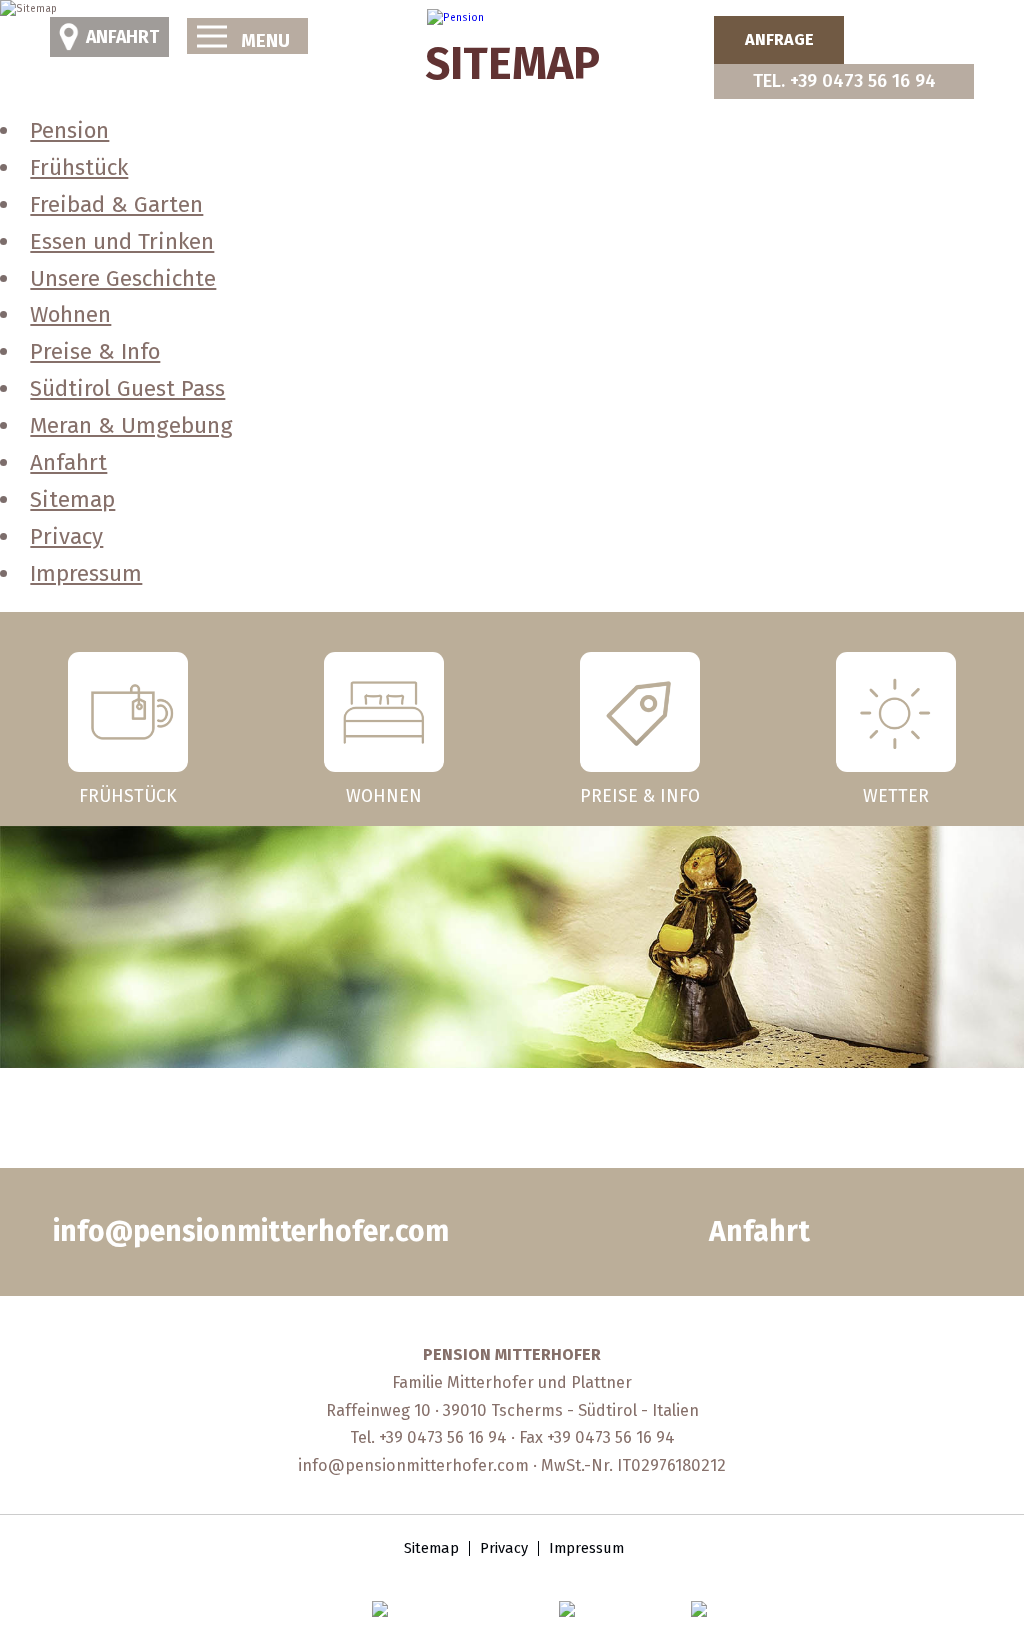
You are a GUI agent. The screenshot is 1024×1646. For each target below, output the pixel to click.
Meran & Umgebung (131, 425)
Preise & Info (95, 351)
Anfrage (779, 39)
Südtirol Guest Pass (127, 388)
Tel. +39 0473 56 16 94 (844, 81)
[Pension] (455, 18)
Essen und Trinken (122, 241)
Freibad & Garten (116, 204)
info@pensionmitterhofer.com (251, 1231)
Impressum (86, 573)
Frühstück (79, 167)
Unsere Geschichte (123, 278)
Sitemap (72, 499)
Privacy (66, 536)
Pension (69, 130)
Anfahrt (122, 37)
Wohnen (70, 314)
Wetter (896, 795)
